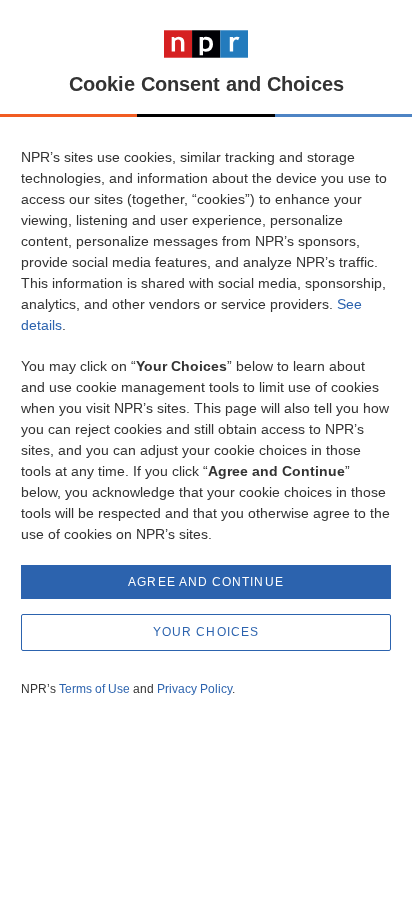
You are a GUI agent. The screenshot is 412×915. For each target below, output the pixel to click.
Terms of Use (94, 689)
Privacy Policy (194, 689)
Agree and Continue (205, 582)
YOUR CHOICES (206, 632)
